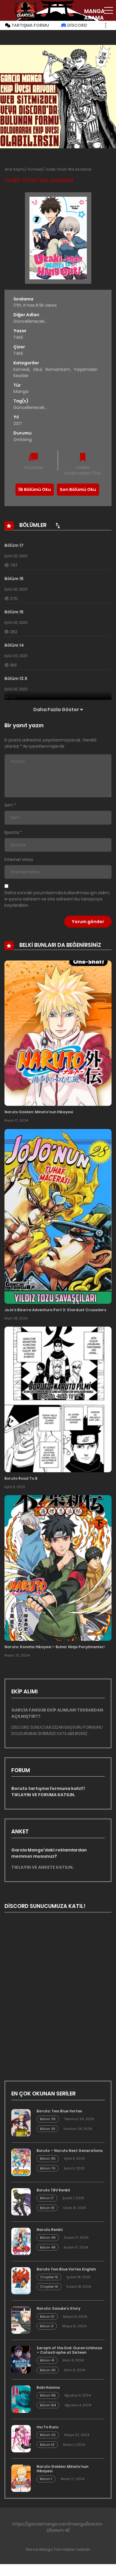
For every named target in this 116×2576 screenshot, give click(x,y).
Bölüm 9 (47, 2326)
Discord (77, 25)
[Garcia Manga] (26, 10)
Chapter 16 (49, 2287)
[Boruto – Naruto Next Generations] (21, 2162)
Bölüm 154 (48, 2405)
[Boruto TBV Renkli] (21, 2202)
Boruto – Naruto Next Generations (70, 2151)
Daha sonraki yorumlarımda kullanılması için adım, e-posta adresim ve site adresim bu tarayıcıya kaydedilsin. (57, 899)
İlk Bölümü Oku (35, 489)
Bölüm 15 (14, 612)
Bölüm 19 (47, 2445)
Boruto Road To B (21, 1478)
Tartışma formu (30, 25)
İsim (9, 805)
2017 (18, 423)
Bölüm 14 (14, 645)
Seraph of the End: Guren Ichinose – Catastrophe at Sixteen (69, 2350)
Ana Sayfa (15, 169)
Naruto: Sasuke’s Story (58, 2308)
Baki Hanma (48, 2387)
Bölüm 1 (46, 2479)
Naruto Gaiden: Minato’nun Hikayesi (39, 1112)
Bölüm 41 (47, 2360)
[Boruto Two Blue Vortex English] (21, 2281)
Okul (37, 369)
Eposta (12, 832)
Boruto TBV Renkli (53, 2190)
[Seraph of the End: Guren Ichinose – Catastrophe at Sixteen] (21, 2360)
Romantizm (58, 369)
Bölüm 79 (48, 2168)
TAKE (18, 337)
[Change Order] (58, 525)
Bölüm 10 (47, 2317)
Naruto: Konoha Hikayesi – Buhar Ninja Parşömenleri (54, 1647)
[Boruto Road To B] (58, 1399)
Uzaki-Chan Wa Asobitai (69, 169)
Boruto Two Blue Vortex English (66, 2269)
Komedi (35, 169)
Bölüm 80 (48, 2158)
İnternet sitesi (19, 859)
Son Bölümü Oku (78, 489)
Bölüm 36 (48, 2119)
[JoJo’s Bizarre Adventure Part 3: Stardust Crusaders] (58, 1216)
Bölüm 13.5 (16, 678)
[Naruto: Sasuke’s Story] (21, 2320)
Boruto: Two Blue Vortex (59, 2111)
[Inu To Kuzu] (21, 2439)
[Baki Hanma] (21, 2399)
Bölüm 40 (48, 2370)
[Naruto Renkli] (21, 2241)
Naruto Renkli (50, 2230)
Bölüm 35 (47, 2129)
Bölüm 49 (48, 2238)
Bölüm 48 (48, 2247)
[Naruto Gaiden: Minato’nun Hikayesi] (58, 1033)
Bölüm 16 (14, 579)
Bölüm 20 (48, 2435)
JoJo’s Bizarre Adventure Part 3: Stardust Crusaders (55, 1310)
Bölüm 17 (14, 545)
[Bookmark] (83, 458)
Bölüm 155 (48, 2395)
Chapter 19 (49, 2277)
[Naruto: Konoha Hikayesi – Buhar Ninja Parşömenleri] (58, 1568)
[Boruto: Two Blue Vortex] (21, 2123)
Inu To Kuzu (47, 2427)
